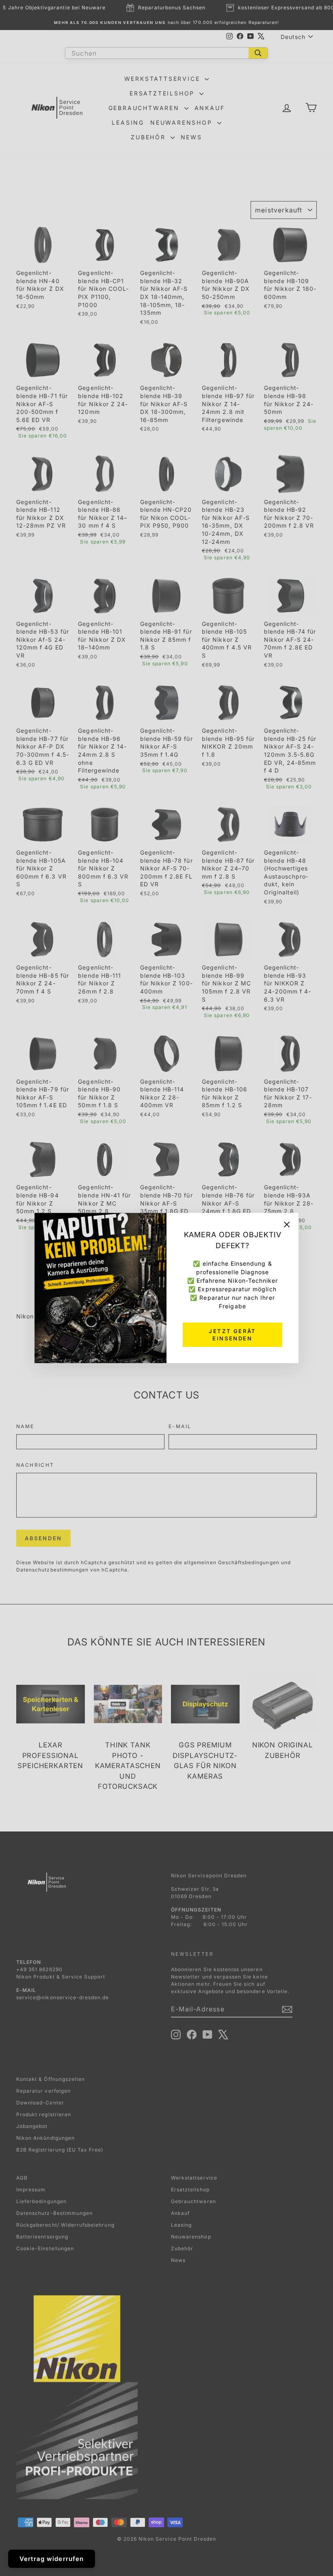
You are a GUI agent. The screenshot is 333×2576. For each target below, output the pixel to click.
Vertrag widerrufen (52, 2559)
